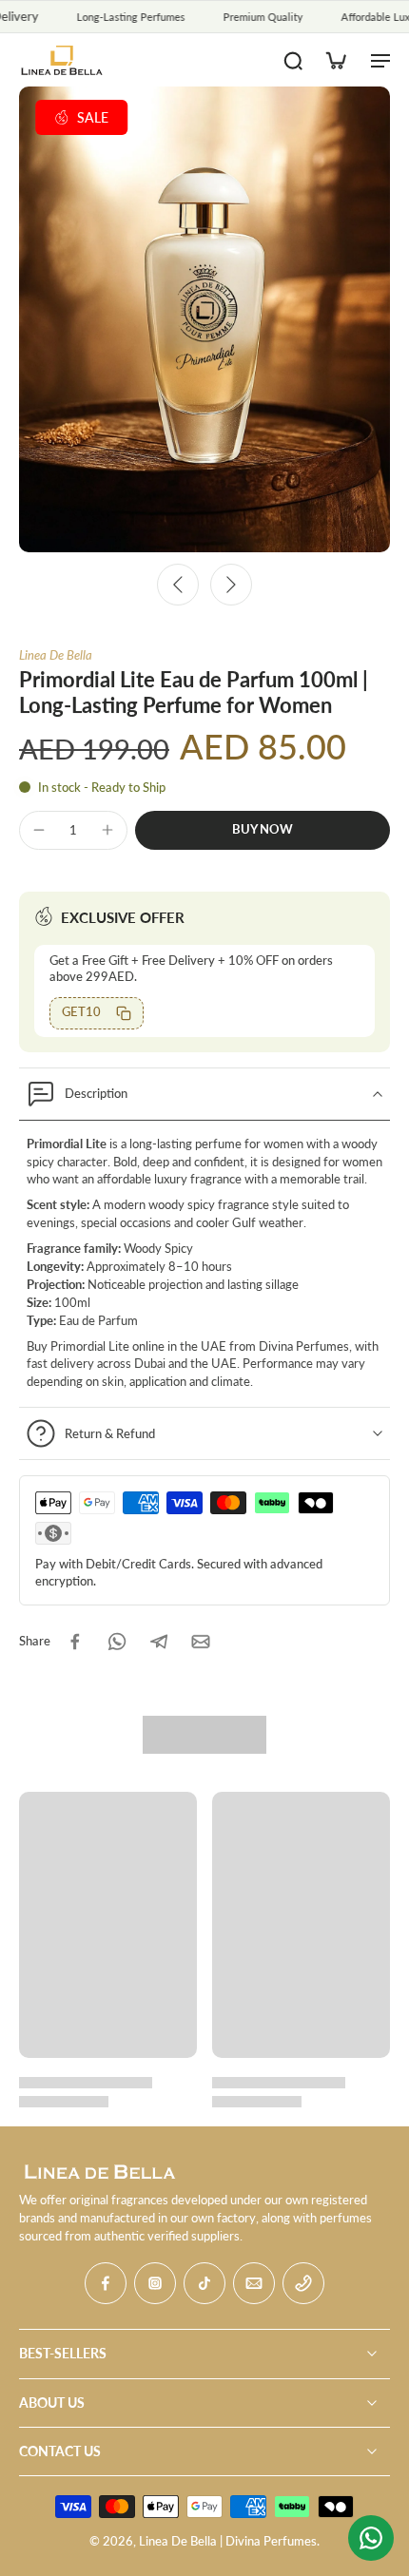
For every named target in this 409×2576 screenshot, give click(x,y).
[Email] (254, 2283)
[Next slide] (231, 585)
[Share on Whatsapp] (117, 1642)
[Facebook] (106, 2283)
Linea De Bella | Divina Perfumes (228, 2541)
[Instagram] (155, 2283)
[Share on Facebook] (75, 1642)
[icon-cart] (335, 60)
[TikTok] (204, 2283)
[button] (263, 830)
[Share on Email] (201, 1642)
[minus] (39, 830)
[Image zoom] (204, 319)
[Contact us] (371, 2538)
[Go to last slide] (178, 585)
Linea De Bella (56, 655)
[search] (293, 60)
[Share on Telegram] (159, 1642)
